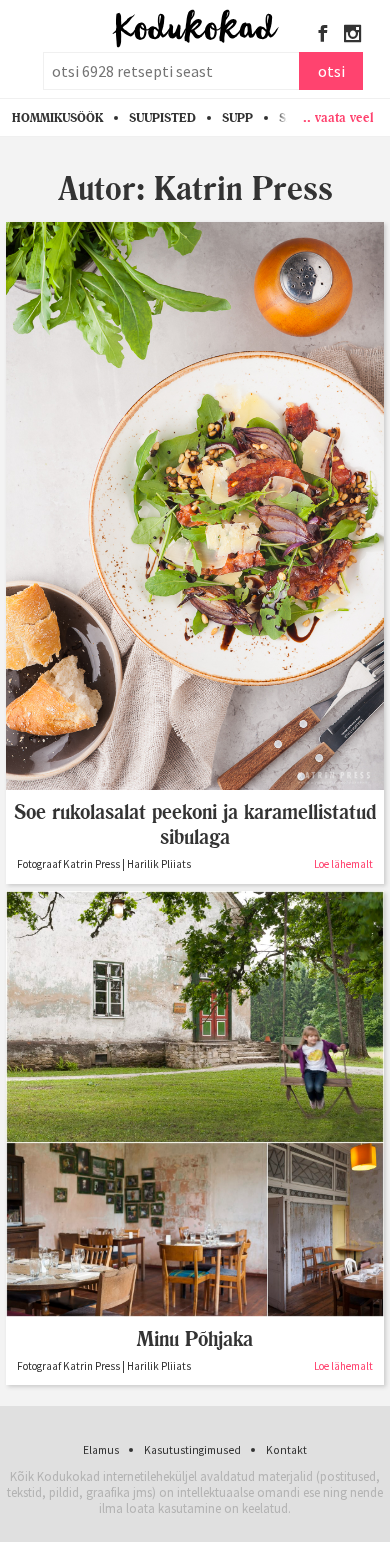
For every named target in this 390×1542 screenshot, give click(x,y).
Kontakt (286, 1450)
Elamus (101, 1450)
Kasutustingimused (192, 1450)
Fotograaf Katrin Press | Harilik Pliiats (104, 864)
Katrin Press (243, 188)
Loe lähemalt (343, 864)
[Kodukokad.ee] (195, 30)
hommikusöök (57, 118)
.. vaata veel (338, 117)
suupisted (162, 118)
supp (237, 118)
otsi (331, 71)
